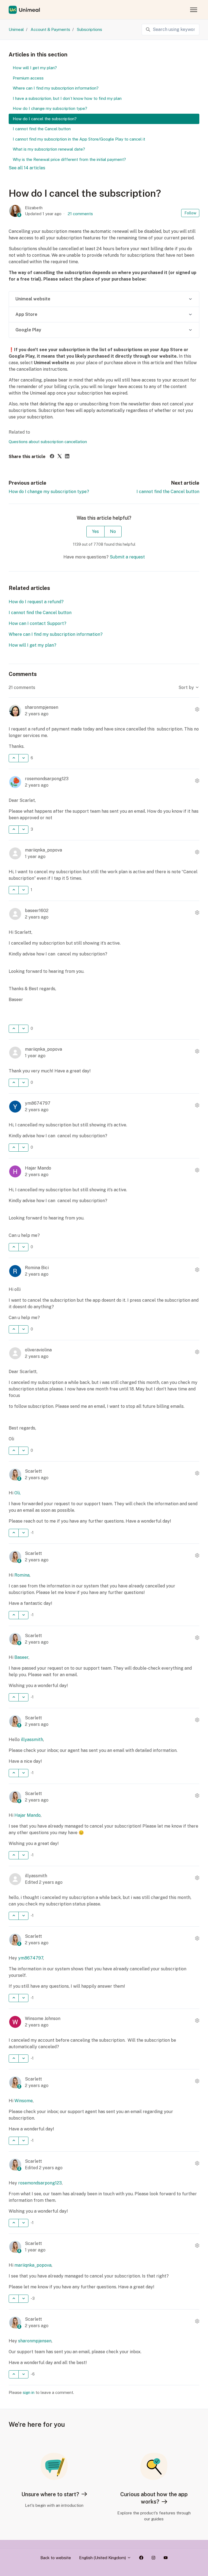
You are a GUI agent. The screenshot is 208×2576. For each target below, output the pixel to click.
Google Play (28, 330)
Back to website (56, 2558)
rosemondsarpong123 (47, 779)
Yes (95, 531)
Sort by (187, 687)
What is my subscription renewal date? (49, 149)
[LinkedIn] (67, 457)
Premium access (28, 78)
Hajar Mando (38, 1168)
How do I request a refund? (36, 602)
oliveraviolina (38, 1350)
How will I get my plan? (32, 645)
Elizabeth (34, 208)
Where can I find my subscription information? (56, 634)
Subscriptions (90, 29)
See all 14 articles (27, 168)
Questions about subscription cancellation (48, 442)
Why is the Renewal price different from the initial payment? (69, 159)
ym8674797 (38, 1103)
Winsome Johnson (43, 2018)
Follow (190, 213)
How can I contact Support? (38, 623)
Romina (22, 1575)
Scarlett (33, 1471)
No (113, 531)
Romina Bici (37, 1268)
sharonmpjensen (42, 707)
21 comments (80, 214)
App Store (26, 314)
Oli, (17, 1493)
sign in (29, 2392)
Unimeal (16, 29)
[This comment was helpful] (14, 758)
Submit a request (127, 557)
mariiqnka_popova (43, 850)
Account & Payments (50, 29)
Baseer (21, 1657)
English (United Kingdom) (103, 2558)
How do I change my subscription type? (49, 492)
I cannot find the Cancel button (168, 492)
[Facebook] (52, 457)
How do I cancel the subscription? (45, 119)
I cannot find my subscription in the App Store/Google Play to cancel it (79, 139)
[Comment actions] (197, 710)
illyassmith (32, 1740)
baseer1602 (37, 911)
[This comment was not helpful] (23, 758)
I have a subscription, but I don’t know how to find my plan (67, 98)
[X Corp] (60, 457)
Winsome (24, 2101)
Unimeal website (33, 299)
